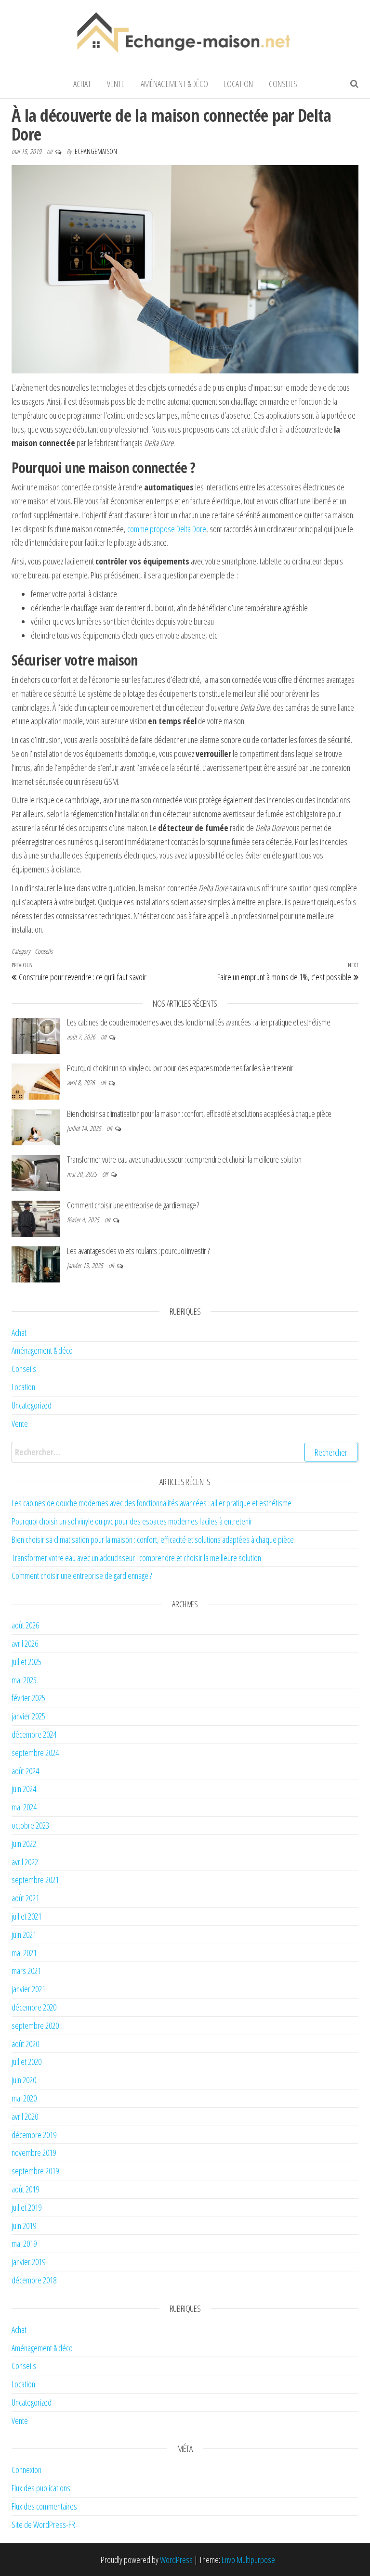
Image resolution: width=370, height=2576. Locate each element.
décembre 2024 (34, 1734)
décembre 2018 (34, 2280)
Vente (116, 84)
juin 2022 (24, 1844)
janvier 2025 (28, 1716)
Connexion (26, 2470)
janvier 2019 (28, 2262)
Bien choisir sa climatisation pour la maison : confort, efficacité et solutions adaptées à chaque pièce (199, 1114)
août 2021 (25, 1898)
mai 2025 (24, 1680)
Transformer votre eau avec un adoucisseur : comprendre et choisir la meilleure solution (184, 1159)
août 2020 (25, 2044)
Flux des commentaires (44, 2506)
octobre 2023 (30, 1825)
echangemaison (96, 151)
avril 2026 (25, 1643)
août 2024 (25, 1771)
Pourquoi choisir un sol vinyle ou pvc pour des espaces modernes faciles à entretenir (180, 1068)
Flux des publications (41, 2488)
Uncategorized (32, 1405)
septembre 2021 (35, 1880)
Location (238, 84)
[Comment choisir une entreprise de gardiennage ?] (36, 1218)
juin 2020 (24, 2080)
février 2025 (28, 1698)
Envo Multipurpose (248, 2560)
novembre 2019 (34, 2153)
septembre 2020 (35, 2025)
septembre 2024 (35, 1753)
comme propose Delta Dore (167, 529)
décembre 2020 (34, 2007)
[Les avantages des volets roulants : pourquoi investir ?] (36, 1263)
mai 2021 (24, 1953)
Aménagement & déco (174, 84)
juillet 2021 (26, 1916)
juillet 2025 (26, 1662)
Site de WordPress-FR (43, 2525)
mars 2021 (26, 1971)
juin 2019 (24, 2226)
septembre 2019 (35, 2171)
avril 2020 (25, 2116)
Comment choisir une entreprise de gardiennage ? (133, 1205)
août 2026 (25, 1625)
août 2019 (25, 2189)
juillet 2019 (26, 2207)
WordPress (176, 2560)
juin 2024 (24, 1789)
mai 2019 (24, 2243)
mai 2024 (24, 1807)
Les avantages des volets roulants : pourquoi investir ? (138, 1251)
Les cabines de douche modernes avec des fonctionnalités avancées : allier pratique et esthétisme (198, 1022)
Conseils (283, 84)
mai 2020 (24, 2098)
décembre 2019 (34, 2135)
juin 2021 (24, 1935)
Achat (82, 84)
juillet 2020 (26, 2062)
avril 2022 (25, 1862)
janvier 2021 (28, 1989)
